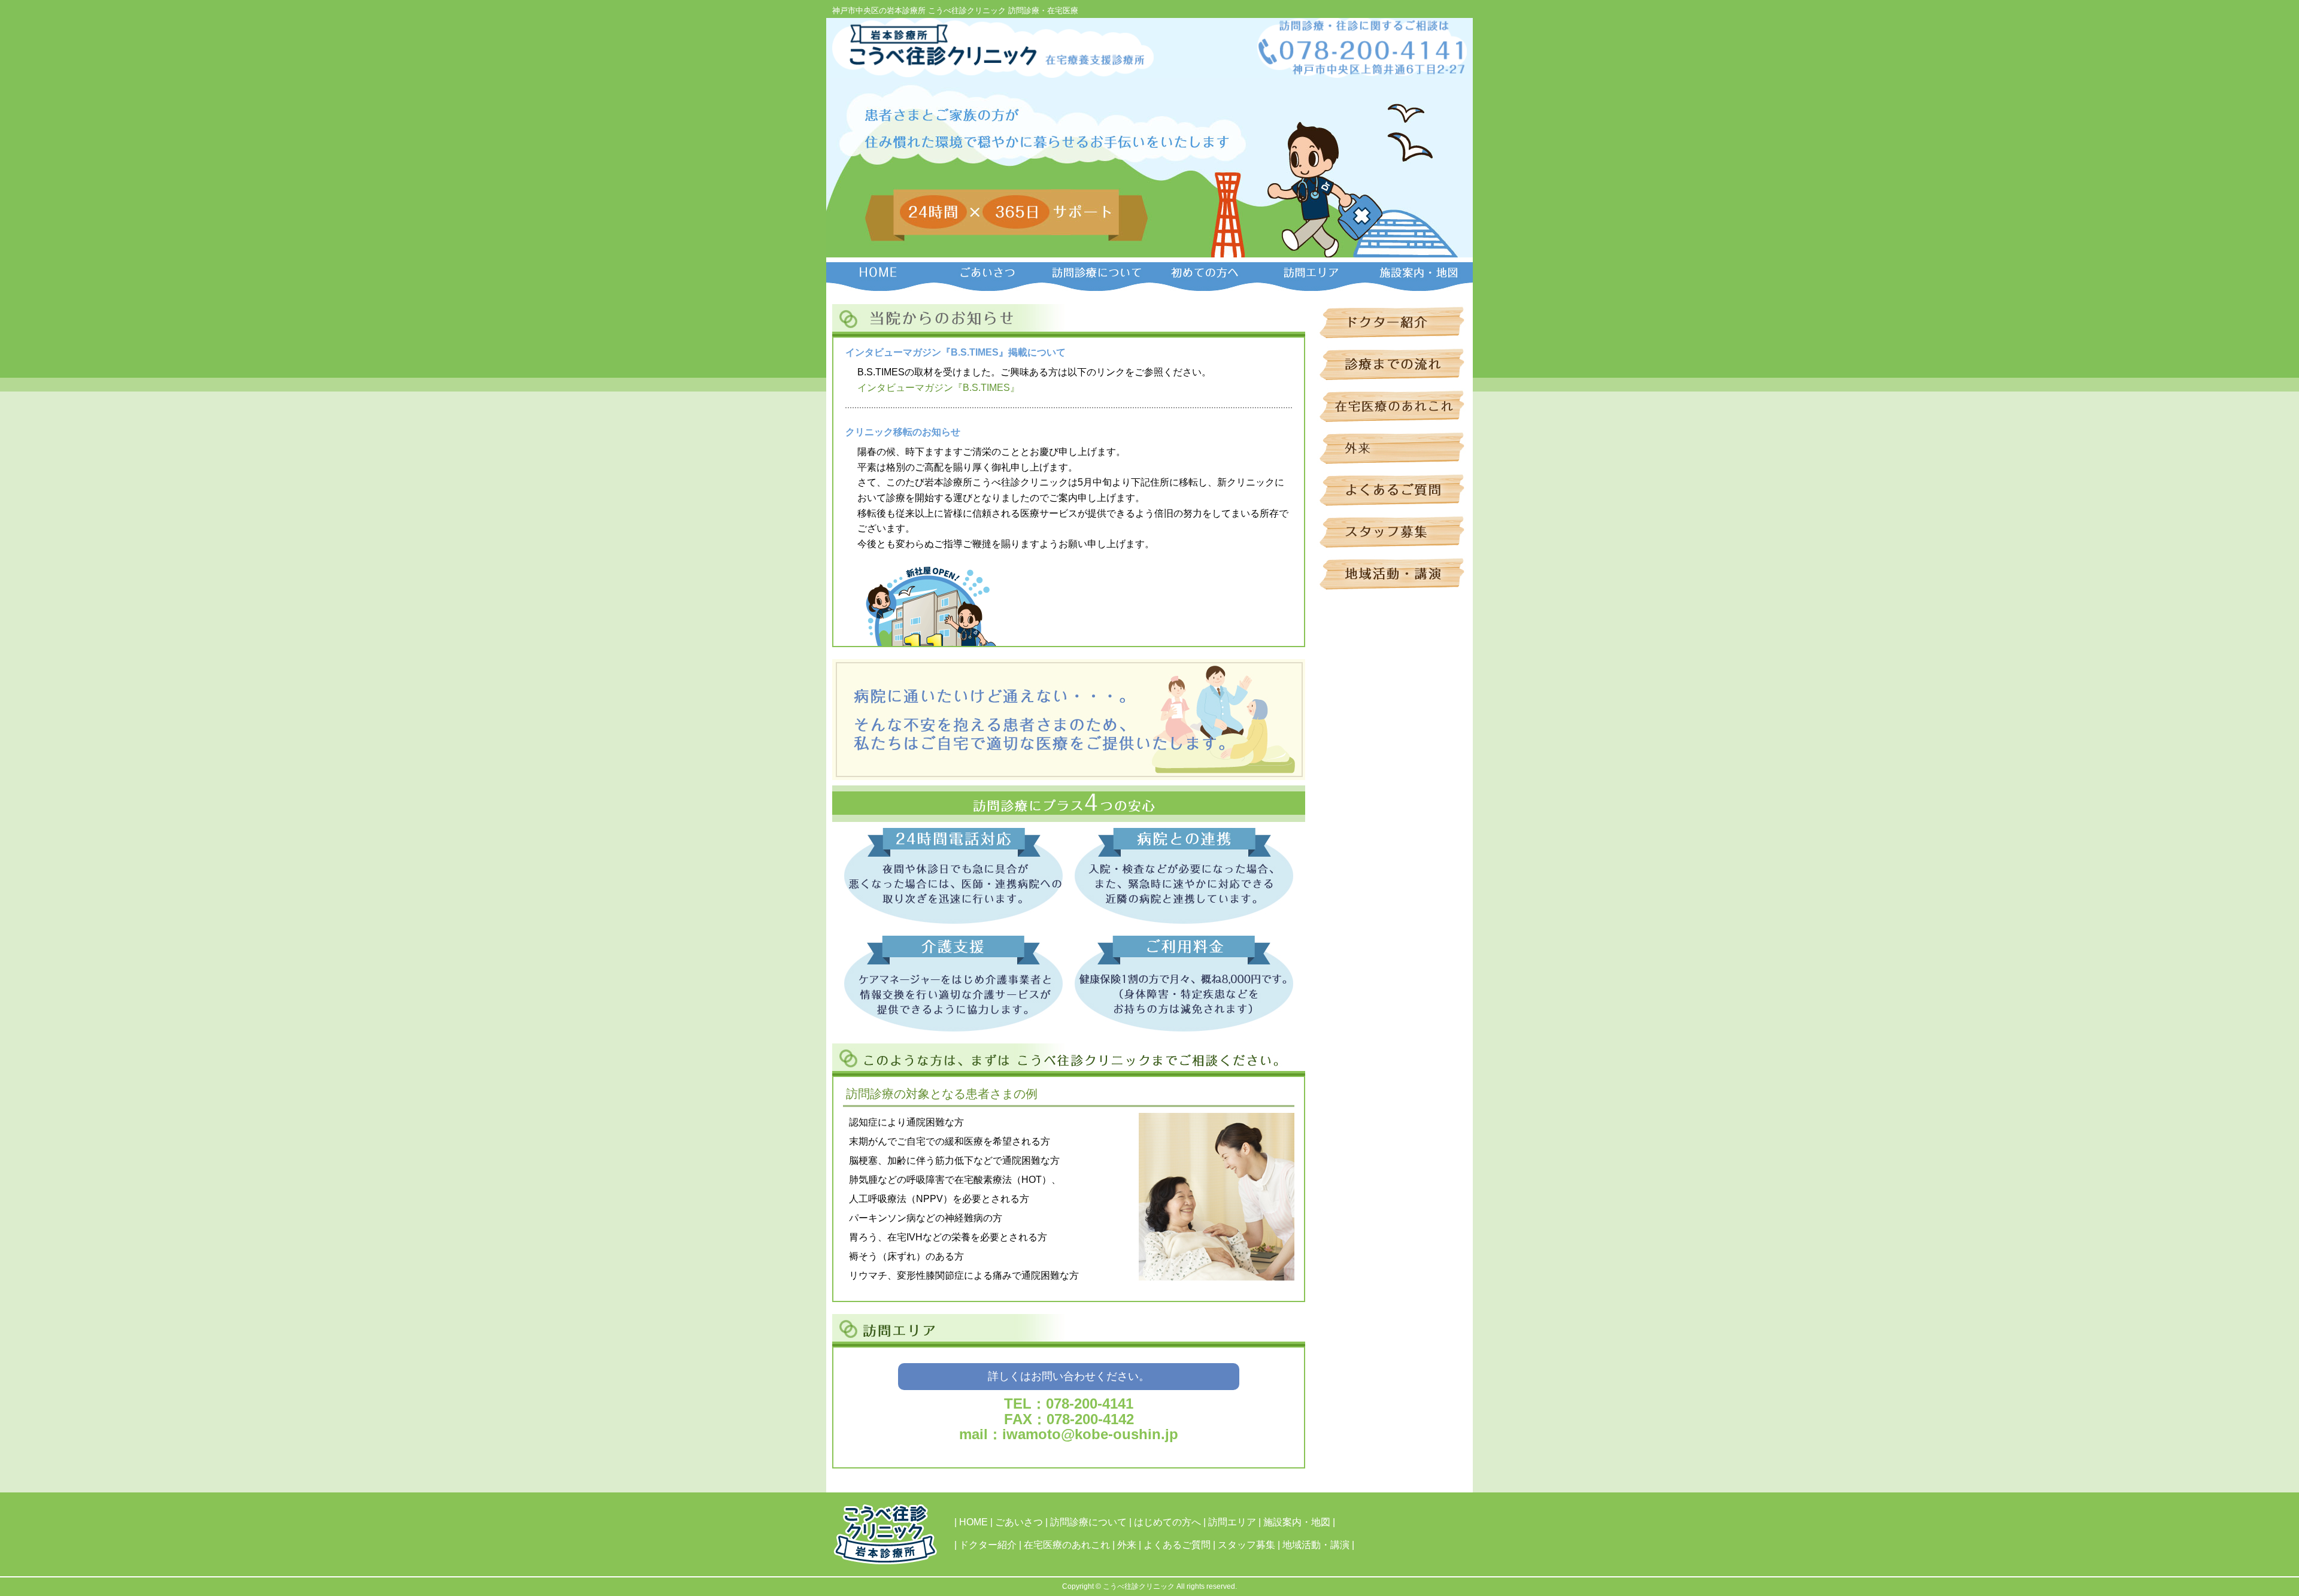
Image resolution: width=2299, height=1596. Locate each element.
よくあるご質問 (1177, 1545)
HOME (973, 1522)
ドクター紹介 (988, 1545)
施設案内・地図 (1297, 1522)
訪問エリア (1232, 1522)
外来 (1127, 1545)
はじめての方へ (1167, 1522)
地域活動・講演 (1316, 1545)
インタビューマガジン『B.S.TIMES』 (938, 388)
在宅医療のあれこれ (1067, 1545)
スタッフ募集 (1246, 1545)
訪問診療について (1088, 1522)
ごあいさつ (1019, 1522)
